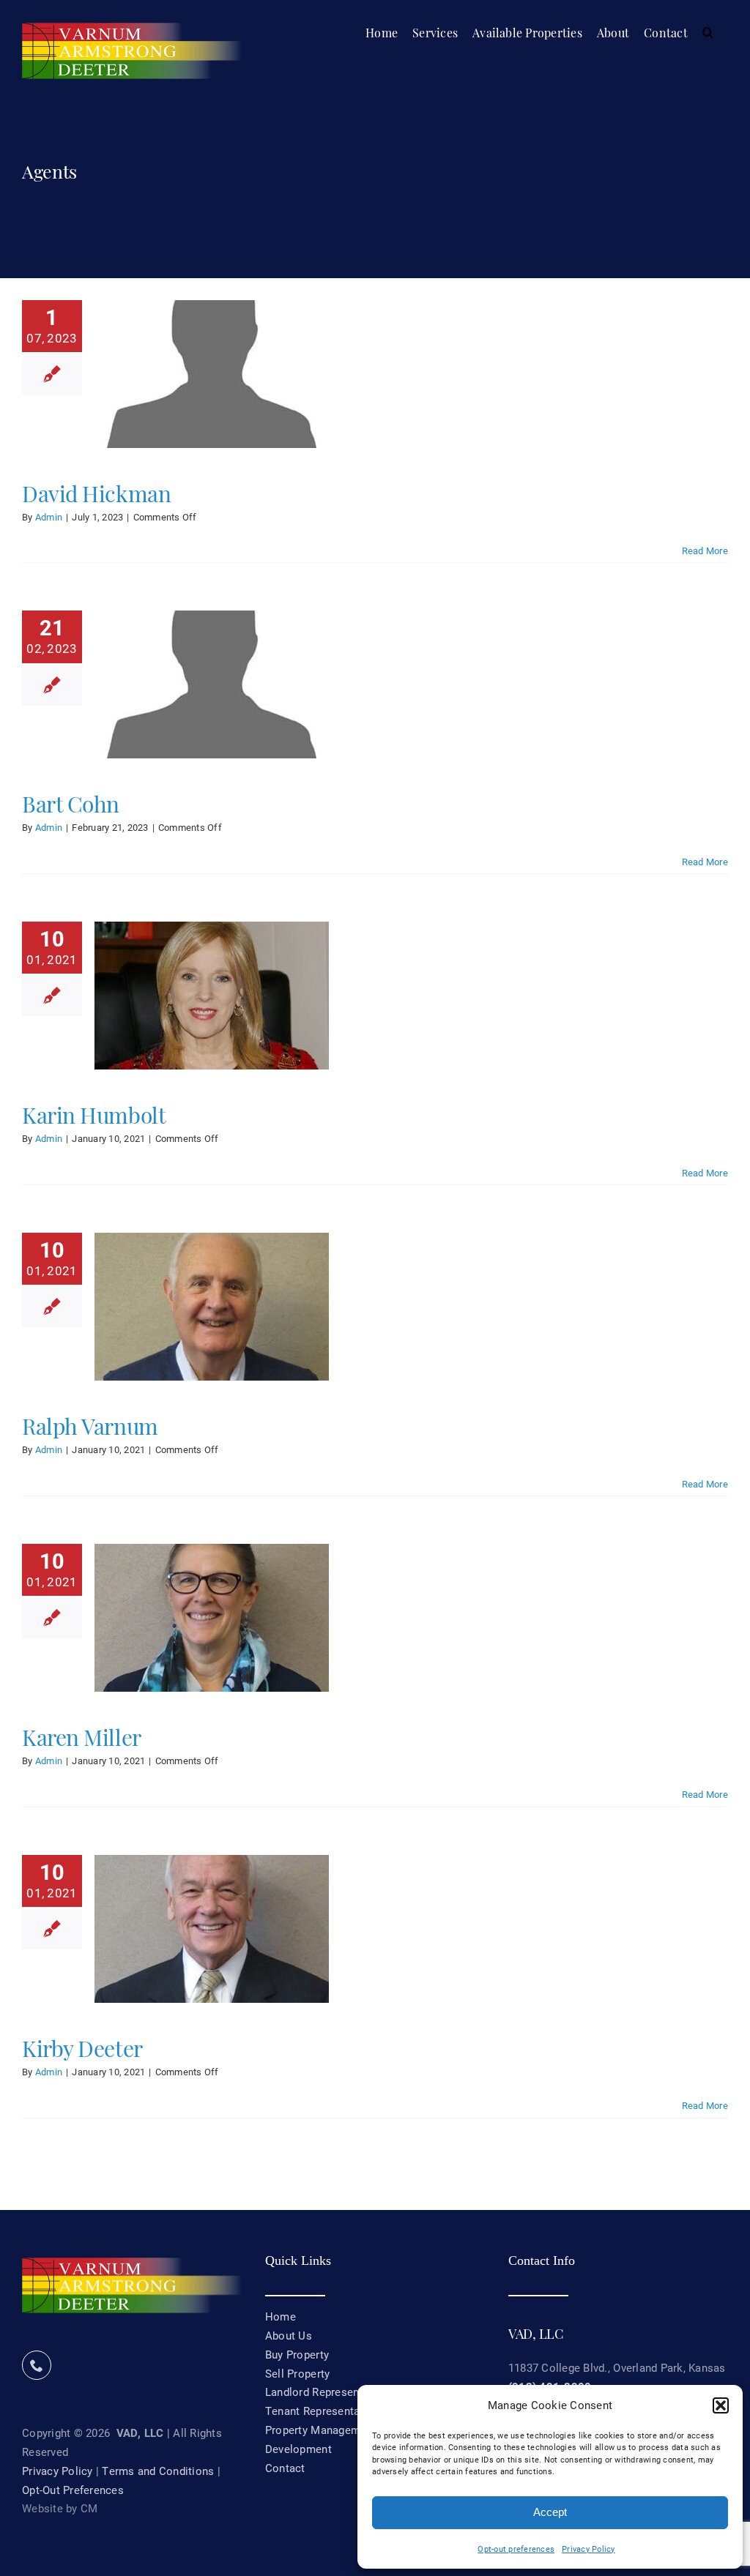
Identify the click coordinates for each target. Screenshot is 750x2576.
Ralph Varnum (90, 1425)
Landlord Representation (327, 2392)
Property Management (321, 2430)
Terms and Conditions (158, 2471)
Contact (285, 2468)
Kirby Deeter (82, 2047)
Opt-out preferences (516, 2549)
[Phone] (37, 2365)
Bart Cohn (71, 802)
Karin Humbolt (94, 1113)
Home (281, 2316)
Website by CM (60, 2508)
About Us (289, 2335)
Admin (49, 517)
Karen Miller (82, 1736)
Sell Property (297, 2373)
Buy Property (297, 2354)
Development (298, 2449)
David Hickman (96, 492)
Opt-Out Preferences (73, 2490)
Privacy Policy (589, 2549)
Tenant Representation (322, 2411)
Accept (550, 2512)
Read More (705, 550)
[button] (721, 2405)
